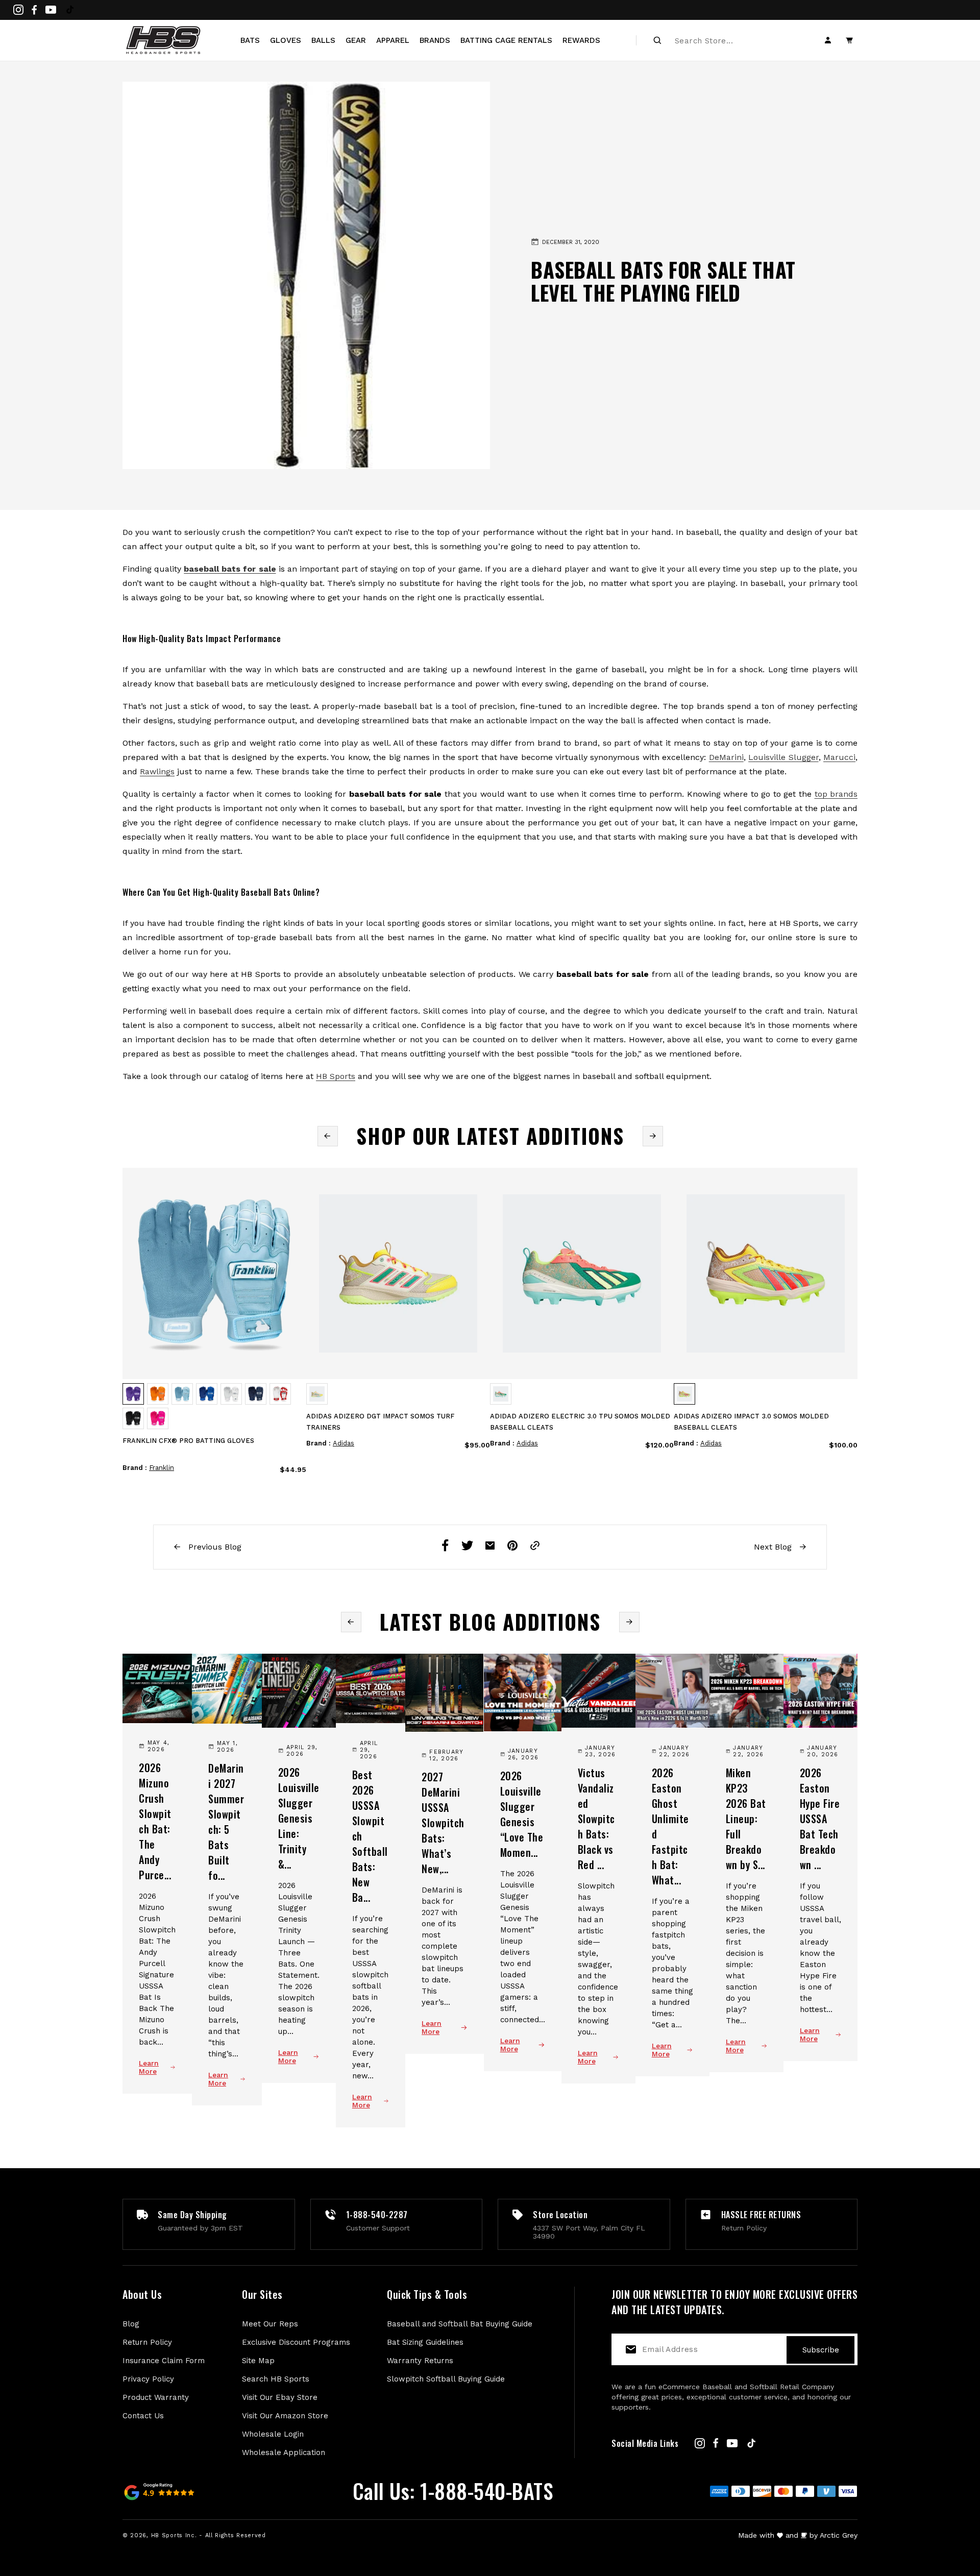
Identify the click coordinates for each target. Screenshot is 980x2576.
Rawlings (157, 771)
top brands (836, 794)
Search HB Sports (276, 2379)
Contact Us (143, 2416)
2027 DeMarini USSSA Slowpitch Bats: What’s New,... (443, 1823)
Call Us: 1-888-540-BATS (453, 2491)
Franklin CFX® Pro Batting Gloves (188, 1441)
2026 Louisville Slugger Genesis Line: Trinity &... (299, 1818)
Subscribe (821, 2350)
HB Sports (336, 1076)
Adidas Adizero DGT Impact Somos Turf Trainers (380, 1422)
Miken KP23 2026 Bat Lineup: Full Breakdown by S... (746, 1819)
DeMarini (726, 757)
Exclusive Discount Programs (296, 2342)
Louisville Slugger (783, 757)
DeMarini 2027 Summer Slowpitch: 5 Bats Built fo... (226, 1822)
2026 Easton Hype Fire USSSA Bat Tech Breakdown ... (820, 1819)
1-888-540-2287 (377, 2215)
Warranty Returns (420, 2361)
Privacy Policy (148, 2379)
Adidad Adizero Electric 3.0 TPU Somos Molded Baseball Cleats (580, 1422)
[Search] (657, 40)
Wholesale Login (273, 2434)
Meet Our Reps (270, 2324)
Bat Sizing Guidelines (425, 2342)
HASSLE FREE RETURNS (761, 2215)
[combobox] (730, 40)
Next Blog (774, 1547)
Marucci (839, 757)
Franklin (162, 1468)
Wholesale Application (284, 2452)
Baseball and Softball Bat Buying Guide (460, 2324)
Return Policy (147, 2342)
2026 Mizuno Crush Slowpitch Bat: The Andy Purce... (155, 1821)
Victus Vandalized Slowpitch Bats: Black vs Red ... (596, 1819)
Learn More (149, 2067)
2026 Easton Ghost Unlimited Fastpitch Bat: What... (670, 1826)
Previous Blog (214, 1547)
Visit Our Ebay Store (280, 2397)
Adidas (344, 1443)
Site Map (258, 2361)
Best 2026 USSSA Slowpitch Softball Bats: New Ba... (370, 1836)
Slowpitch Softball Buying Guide (446, 2379)
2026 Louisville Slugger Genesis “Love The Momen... (522, 1814)
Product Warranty (156, 2397)
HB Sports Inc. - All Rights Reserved (209, 2535)
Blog (131, 2324)
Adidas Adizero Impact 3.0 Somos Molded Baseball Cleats (751, 1422)
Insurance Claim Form (164, 2361)
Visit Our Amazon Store (285, 2416)
